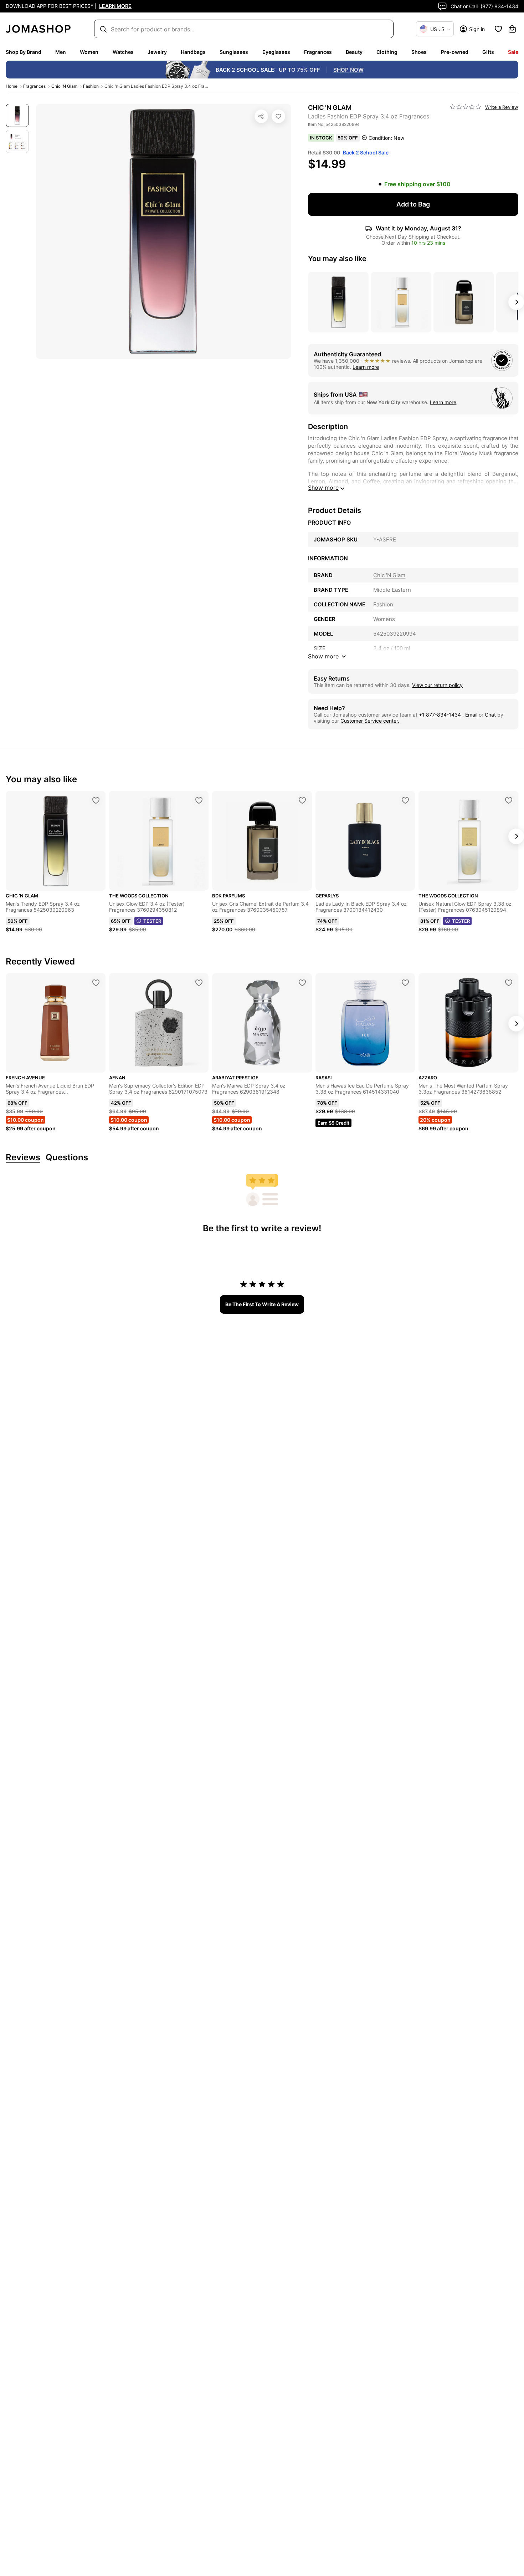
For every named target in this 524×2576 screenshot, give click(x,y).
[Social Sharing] (261, 116)
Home (12, 86)
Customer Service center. (370, 721)
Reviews (23, 1158)
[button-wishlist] (498, 29)
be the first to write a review (262, 1304)
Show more (323, 488)
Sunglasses (234, 52)
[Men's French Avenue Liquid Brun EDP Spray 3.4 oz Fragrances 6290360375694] (96, 983)
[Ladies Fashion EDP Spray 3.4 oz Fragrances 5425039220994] (278, 116)
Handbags (193, 52)
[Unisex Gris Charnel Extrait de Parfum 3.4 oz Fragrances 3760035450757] (302, 800)
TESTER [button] (152, 921)
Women (89, 52)
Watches (123, 52)
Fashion (91, 86)
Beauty (354, 52)
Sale (513, 52)
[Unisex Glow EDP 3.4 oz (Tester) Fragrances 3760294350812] (199, 800)
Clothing (387, 52)
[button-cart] (512, 29)
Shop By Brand (24, 52)
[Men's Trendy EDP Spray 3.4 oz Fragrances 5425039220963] (96, 800)
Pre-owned (455, 52)
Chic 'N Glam (64, 86)
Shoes (419, 52)
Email (471, 715)
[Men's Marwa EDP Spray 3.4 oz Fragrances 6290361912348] (302, 983)
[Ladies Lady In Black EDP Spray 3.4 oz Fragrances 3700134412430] (405, 800)
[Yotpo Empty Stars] (466, 107)
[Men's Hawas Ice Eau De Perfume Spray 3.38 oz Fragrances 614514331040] (405, 983)
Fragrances (318, 52)
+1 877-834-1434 (441, 715)
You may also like (337, 259)
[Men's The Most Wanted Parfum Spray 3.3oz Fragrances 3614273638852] (509, 983)
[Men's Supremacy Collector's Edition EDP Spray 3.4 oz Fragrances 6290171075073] (199, 983)
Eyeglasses (276, 52)
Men (61, 52)
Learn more (366, 367)
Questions (67, 1158)
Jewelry (157, 52)
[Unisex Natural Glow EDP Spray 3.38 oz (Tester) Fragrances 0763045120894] (509, 800)
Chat (490, 715)
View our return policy (437, 685)
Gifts (488, 52)
